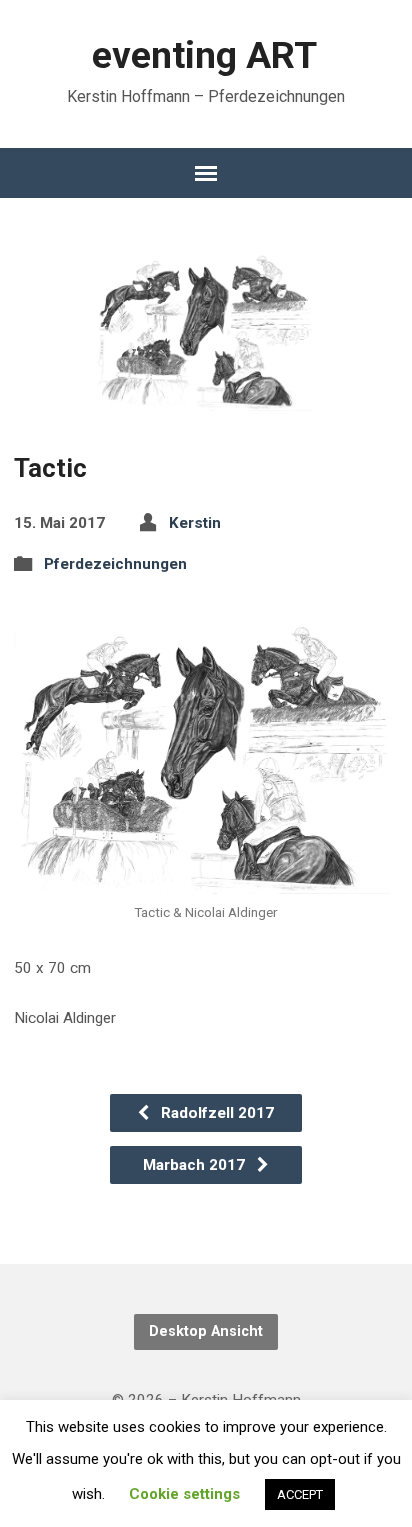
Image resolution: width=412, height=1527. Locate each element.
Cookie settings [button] (184, 1494)
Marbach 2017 (196, 1165)
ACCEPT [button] (300, 1494)
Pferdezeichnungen (115, 564)
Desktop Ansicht (206, 1331)
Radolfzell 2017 (215, 1113)
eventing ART (204, 55)
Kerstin (195, 523)
